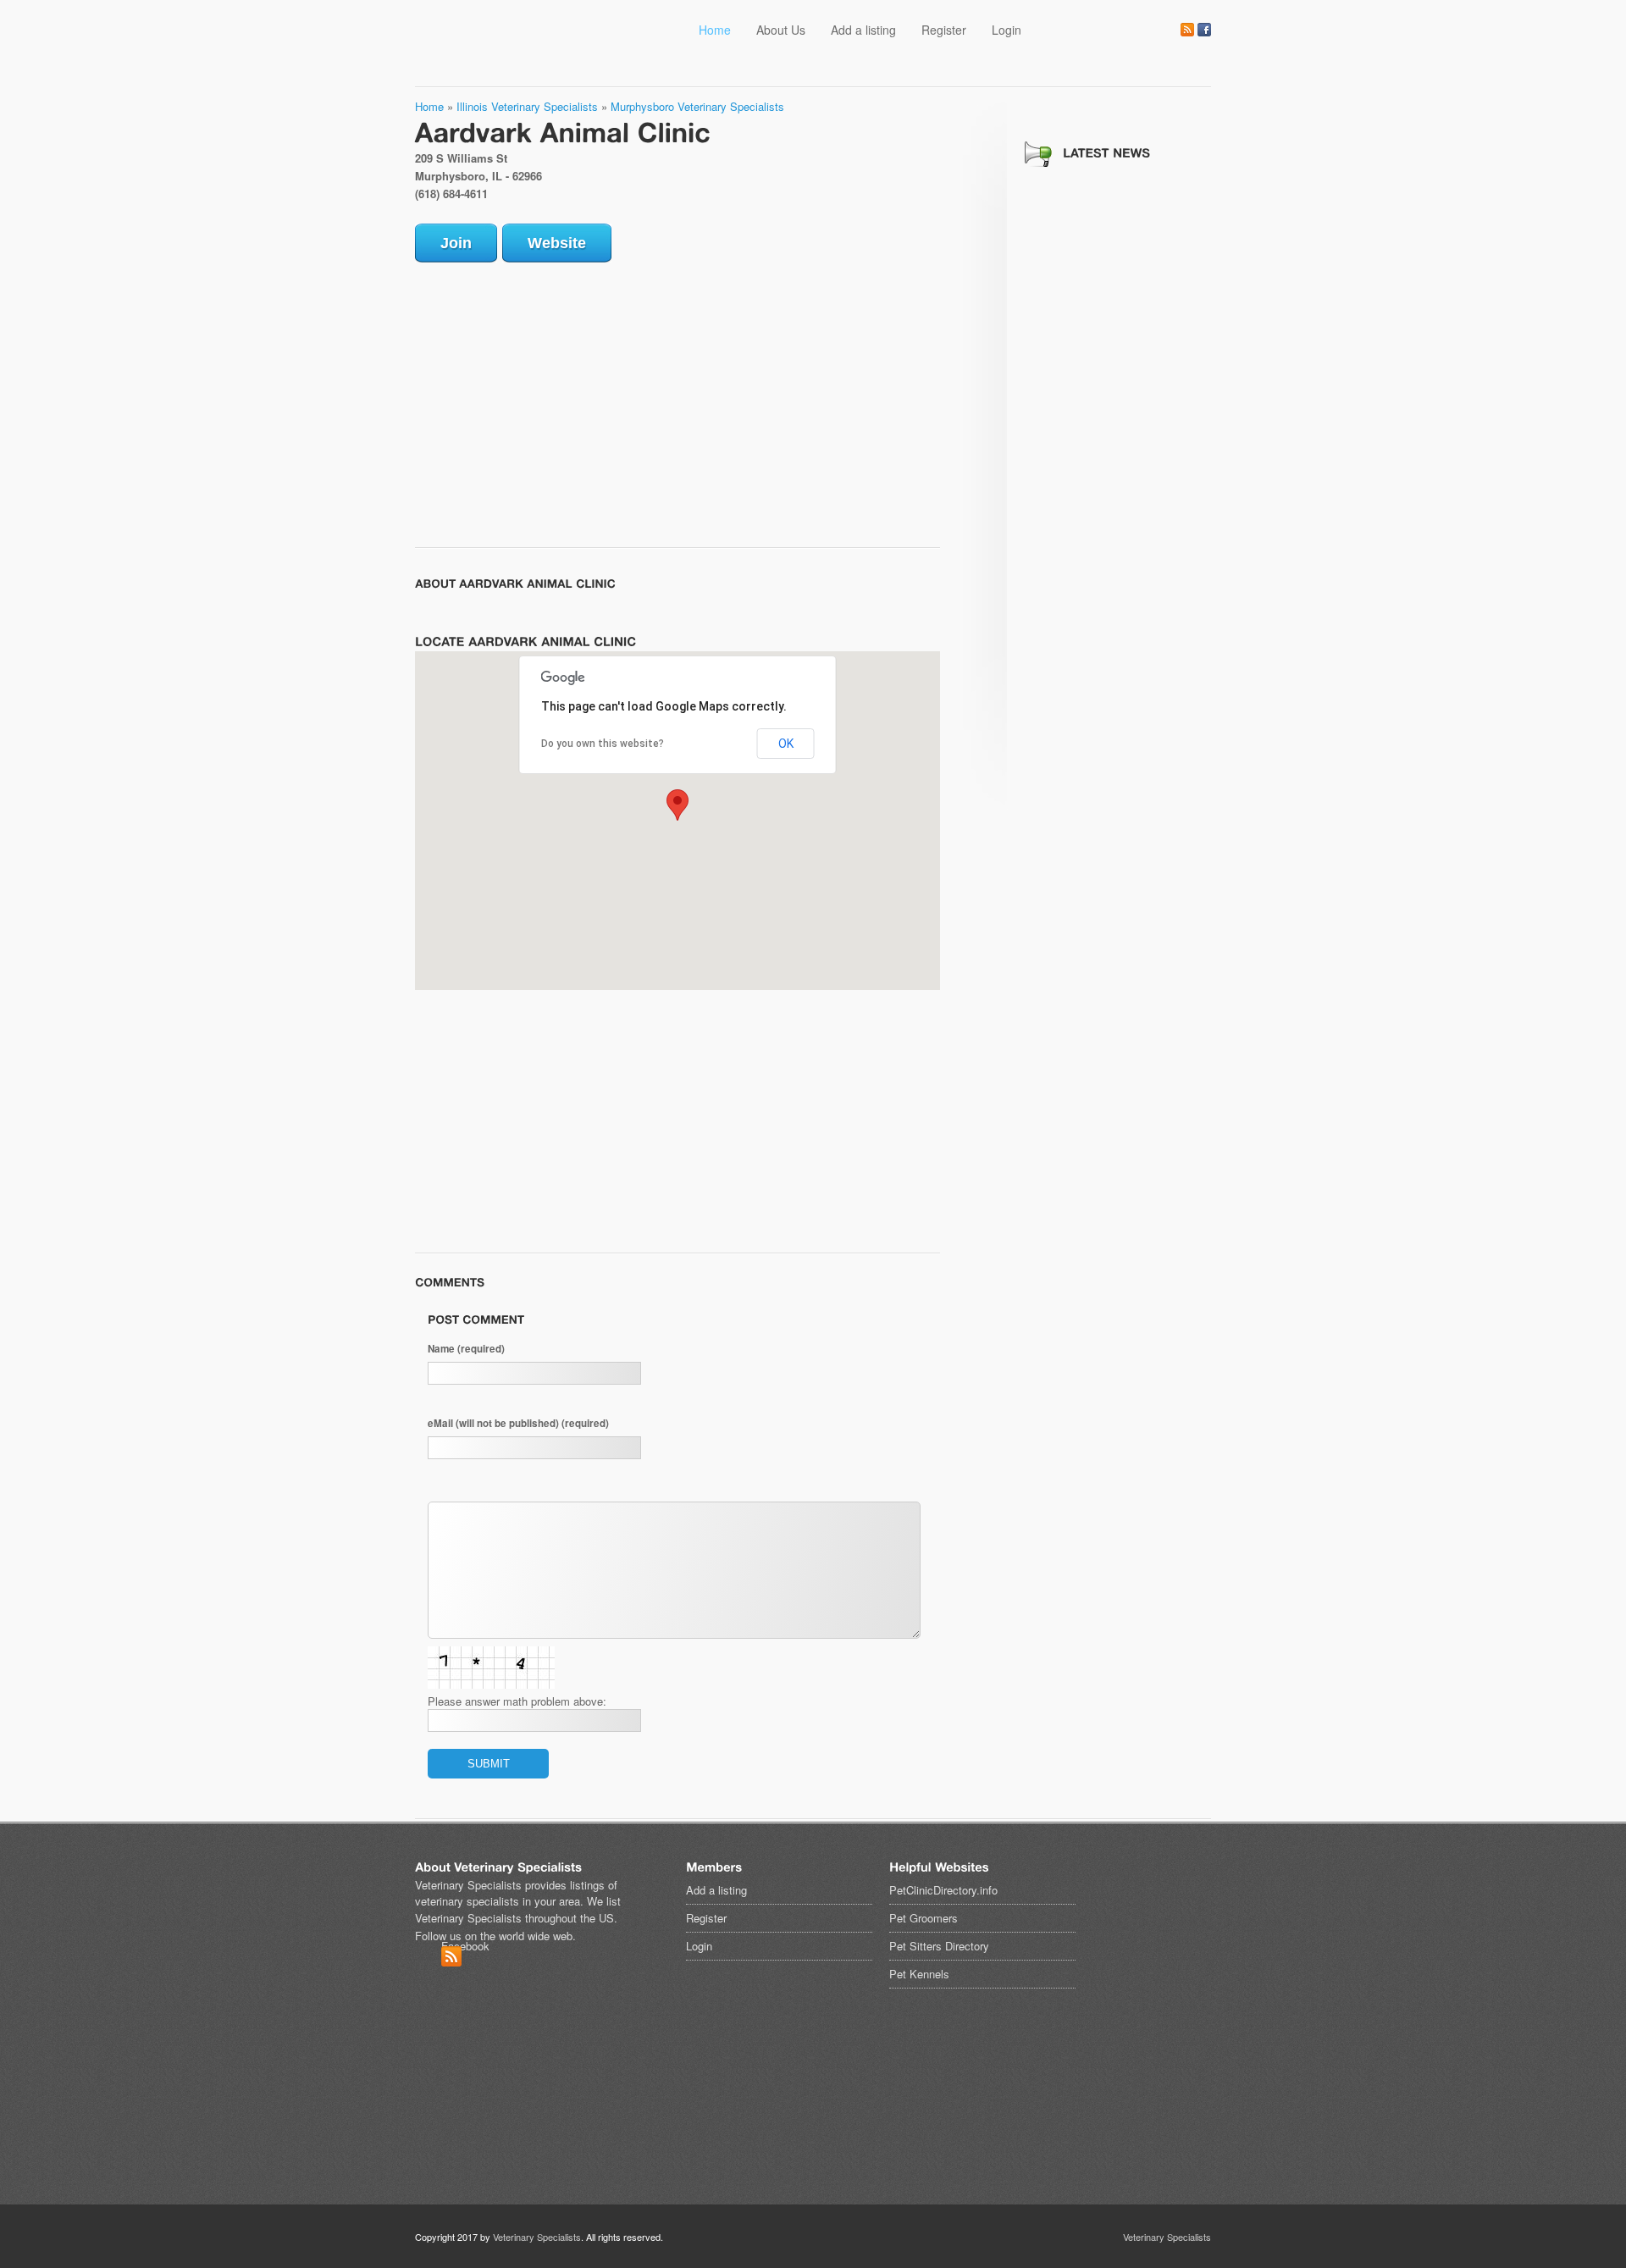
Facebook (1204, 30)
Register (944, 30)
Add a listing (863, 30)
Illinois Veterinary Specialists (527, 106)
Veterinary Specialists (537, 2237)
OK (786, 744)
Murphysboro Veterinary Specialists (697, 106)
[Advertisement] (557, 398)
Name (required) (466, 1349)
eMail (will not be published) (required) (518, 1423)
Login (1007, 30)
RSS (1187, 30)
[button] (677, 805)
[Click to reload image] (491, 1668)
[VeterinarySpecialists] (572, 49)
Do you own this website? (603, 744)
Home (715, 30)
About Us (781, 30)
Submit (489, 1764)
